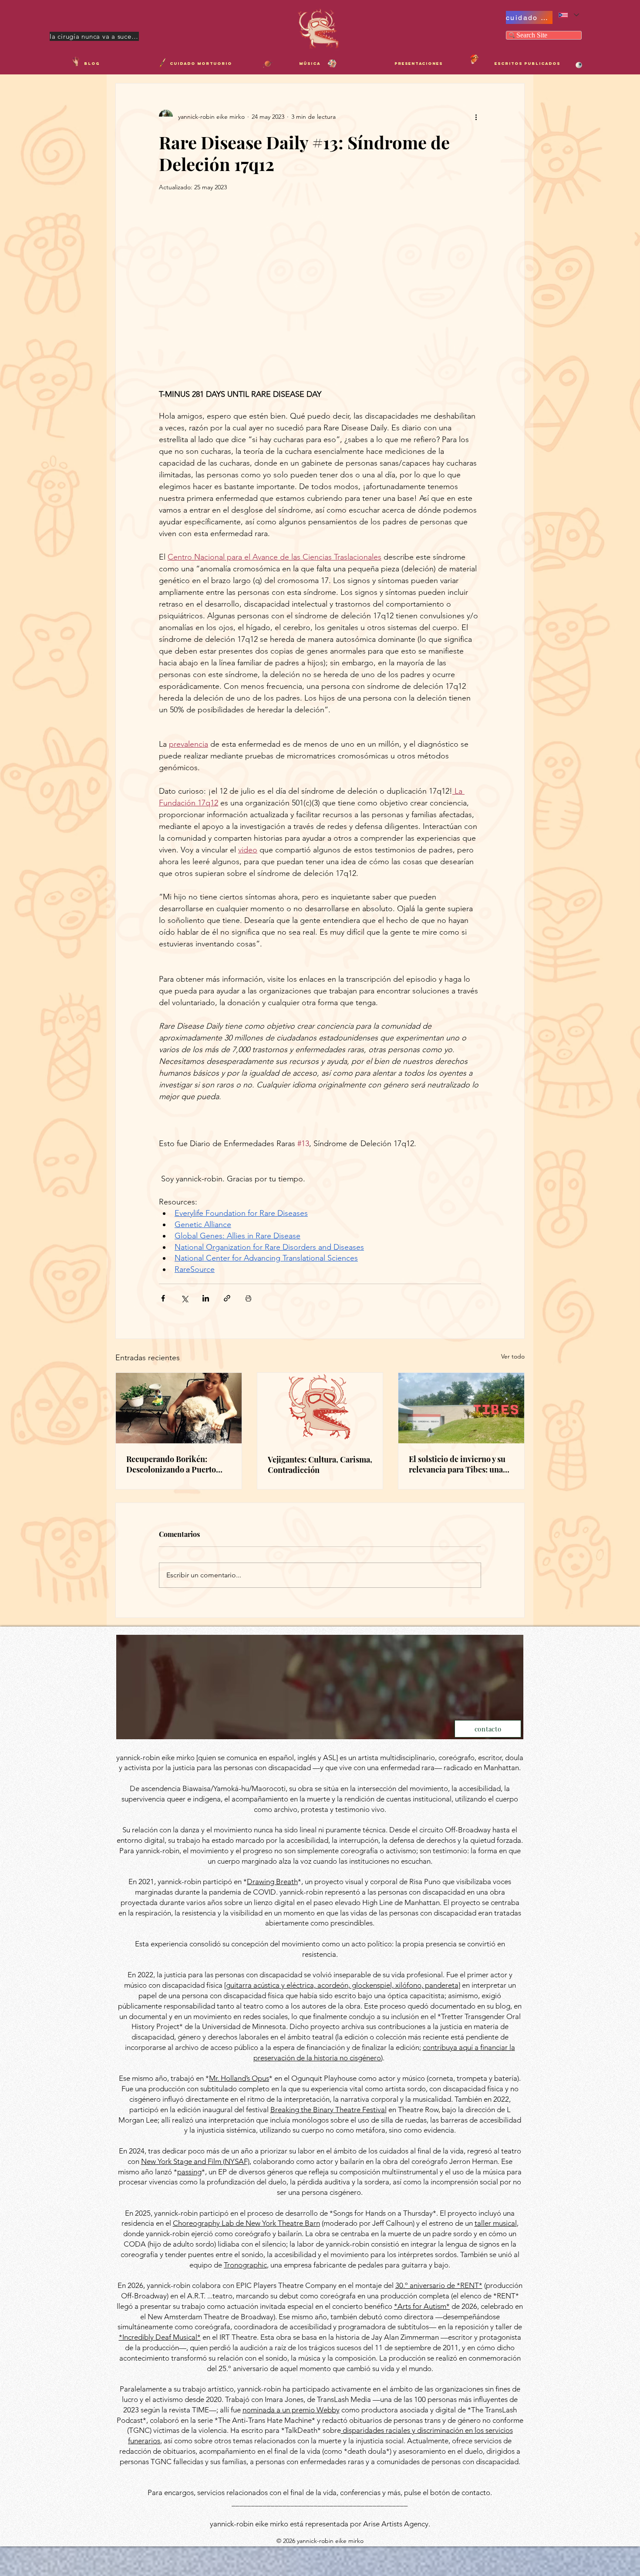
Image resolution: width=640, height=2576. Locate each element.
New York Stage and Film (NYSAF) (195, 2161)
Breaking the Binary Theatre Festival (328, 2110)
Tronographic (245, 2265)
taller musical (496, 2223)
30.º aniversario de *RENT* (439, 2285)
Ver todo (513, 1356)
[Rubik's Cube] (332, 64)
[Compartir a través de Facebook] (163, 1298)
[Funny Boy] (474, 59)
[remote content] (320, 289)
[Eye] (579, 65)
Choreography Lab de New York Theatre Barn (246, 2223)
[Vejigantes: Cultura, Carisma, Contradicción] (320, 1408)
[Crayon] (162, 63)
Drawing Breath (272, 1882)
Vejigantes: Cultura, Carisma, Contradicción (320, 1465)
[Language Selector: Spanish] (568, 15)
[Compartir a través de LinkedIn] (206, 1298)
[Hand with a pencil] (76, 61)
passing (189, 2172)
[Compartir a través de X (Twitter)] (184, 1298)
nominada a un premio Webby (291, 2410)
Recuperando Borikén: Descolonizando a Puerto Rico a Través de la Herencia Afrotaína (177, 1464)
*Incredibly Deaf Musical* (160, 2337)
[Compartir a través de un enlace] (227, 1298)
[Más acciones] (476, 117)
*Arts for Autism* (422, 2306)
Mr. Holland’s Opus (239, 2078)
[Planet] (268, 64)
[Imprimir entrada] (248, 1298)
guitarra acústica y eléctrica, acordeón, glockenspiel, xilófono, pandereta (342, 1985)
